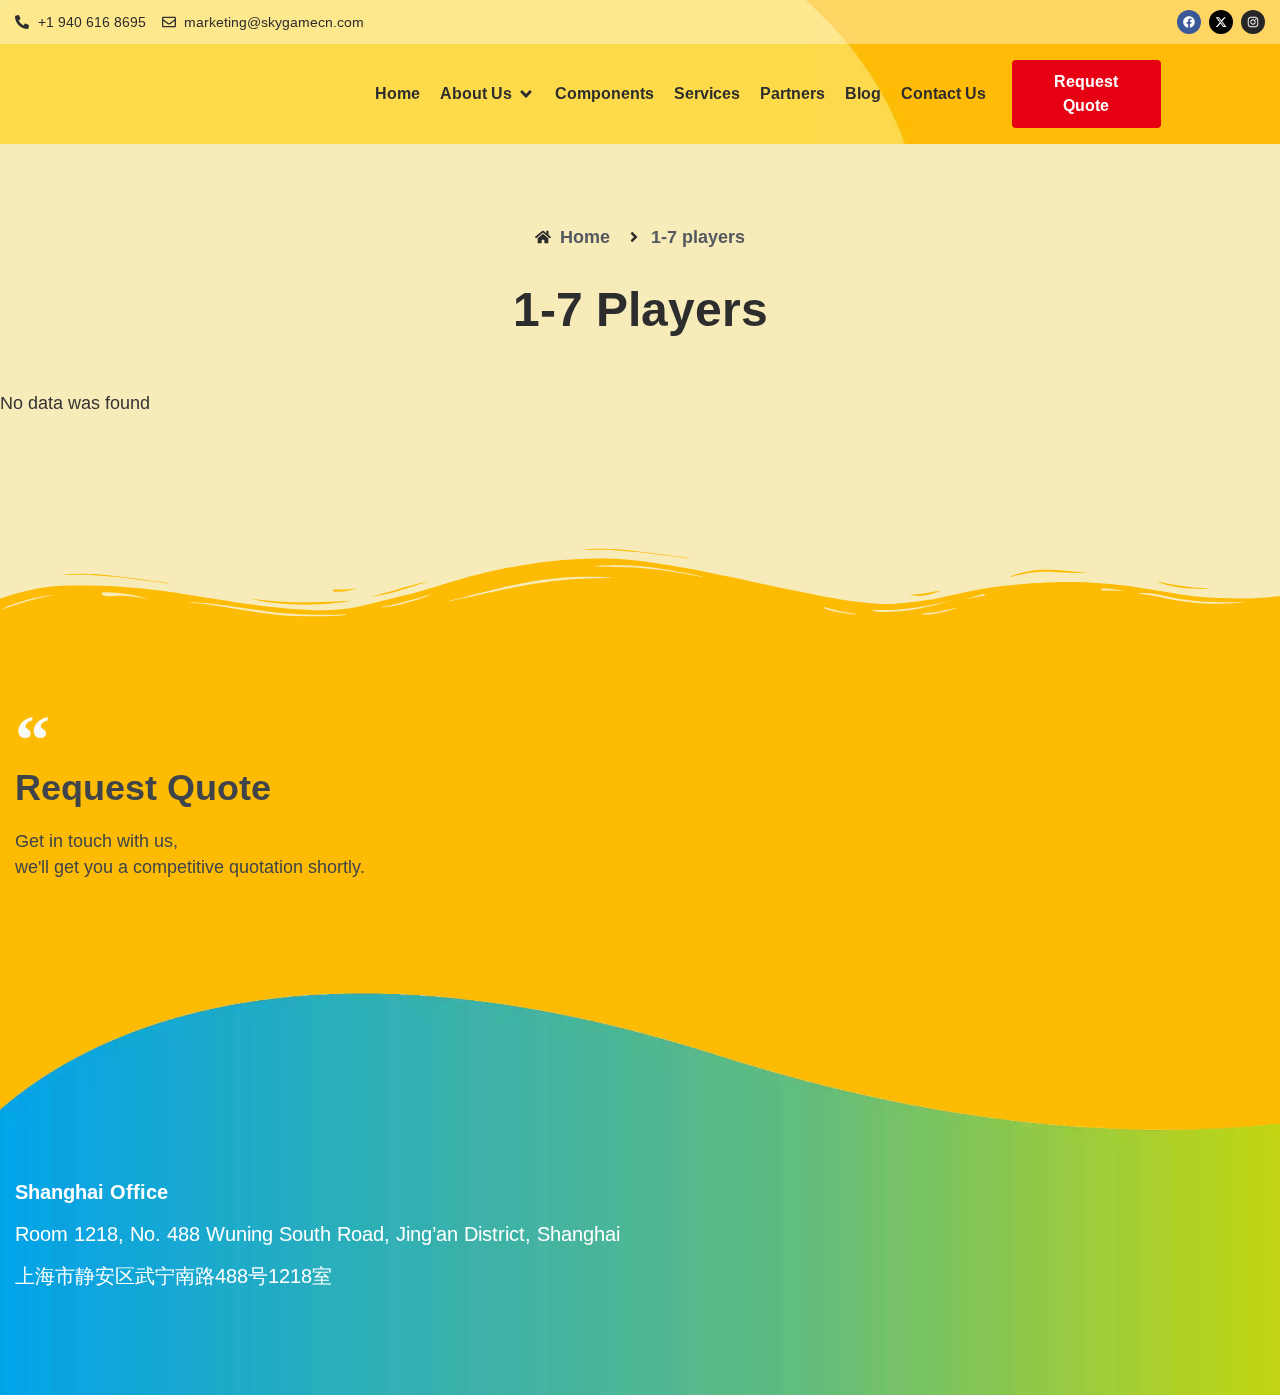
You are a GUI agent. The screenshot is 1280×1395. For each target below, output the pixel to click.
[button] (487, 94)
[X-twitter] (1221, 22)
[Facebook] (1189, 22)
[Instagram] (1253, 22)
